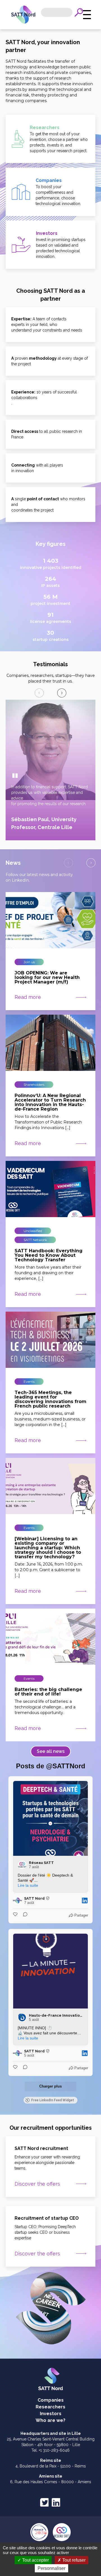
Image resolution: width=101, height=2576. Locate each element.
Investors (51, 2414)
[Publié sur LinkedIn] (85, 1901)
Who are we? (50, 2420)
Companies (51, 2400)
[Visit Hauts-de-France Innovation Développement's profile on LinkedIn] (23, 2017)
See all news (51, 1751)
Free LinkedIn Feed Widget (53, 2100)
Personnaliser (51, 2568)
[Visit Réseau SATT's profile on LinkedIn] (23, 1865)
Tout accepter (35, 2560)
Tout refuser (73, 2560)
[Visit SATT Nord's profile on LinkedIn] (19, 1901)
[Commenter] (24, 1915)
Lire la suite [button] (28, 1885)
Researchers (50, 2407)
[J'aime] (16, 1915)
